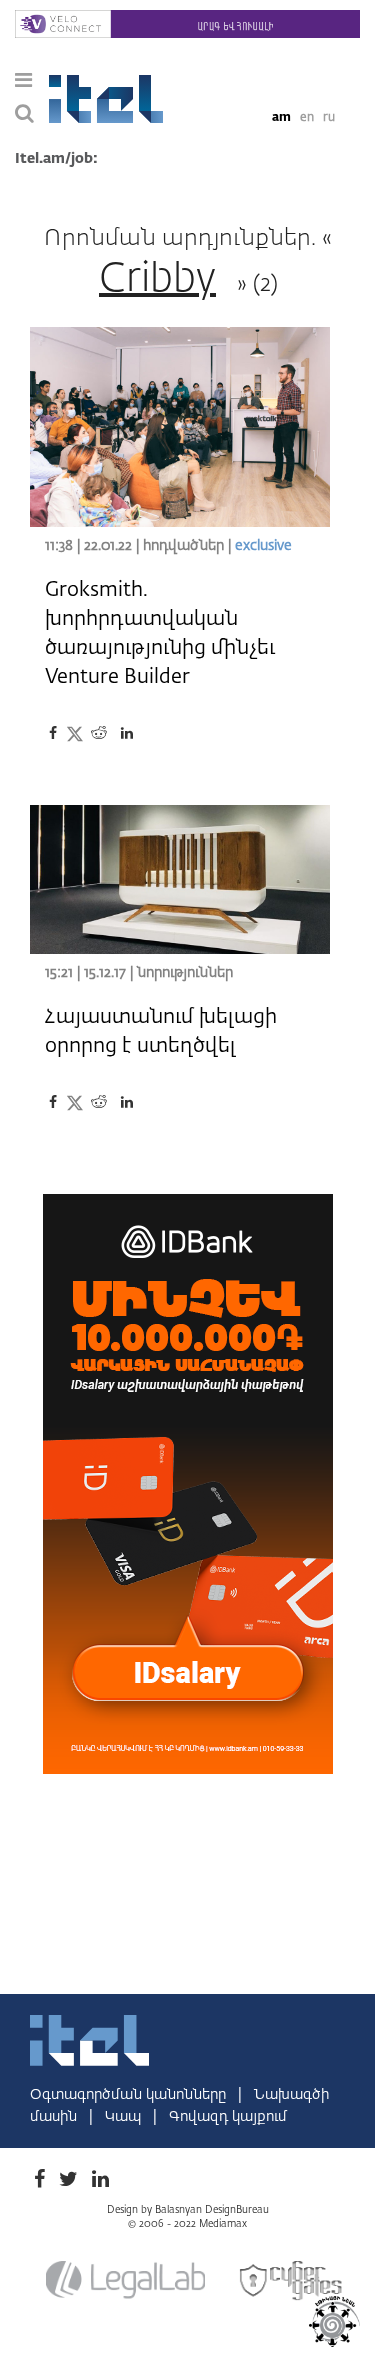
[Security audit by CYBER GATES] (292, 2280)
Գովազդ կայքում (228, 2117)
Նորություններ (185, 973)
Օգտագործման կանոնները (130, 2095)
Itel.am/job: (56, 159)
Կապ (125, 2117)
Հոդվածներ (183, 546)
